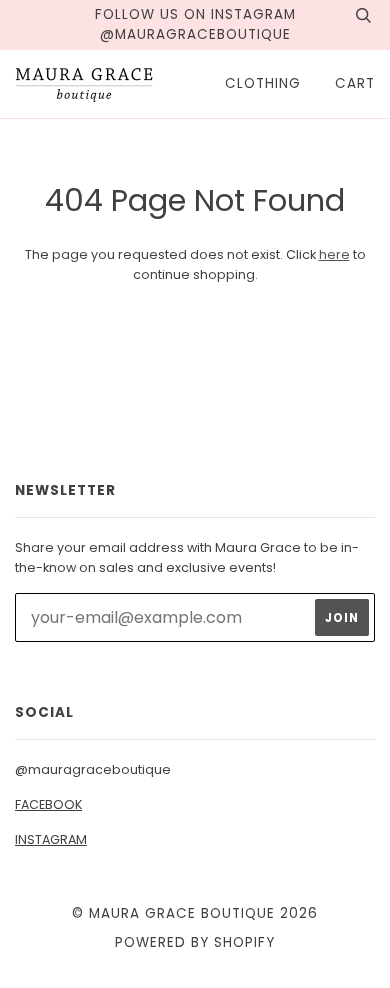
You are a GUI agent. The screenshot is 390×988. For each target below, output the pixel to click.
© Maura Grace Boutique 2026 (195, 913)
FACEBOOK (48, 804)
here (334, 254)
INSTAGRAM (51, 839)
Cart (355, 83)
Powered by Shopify (195, 942)
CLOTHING (263, 83)
